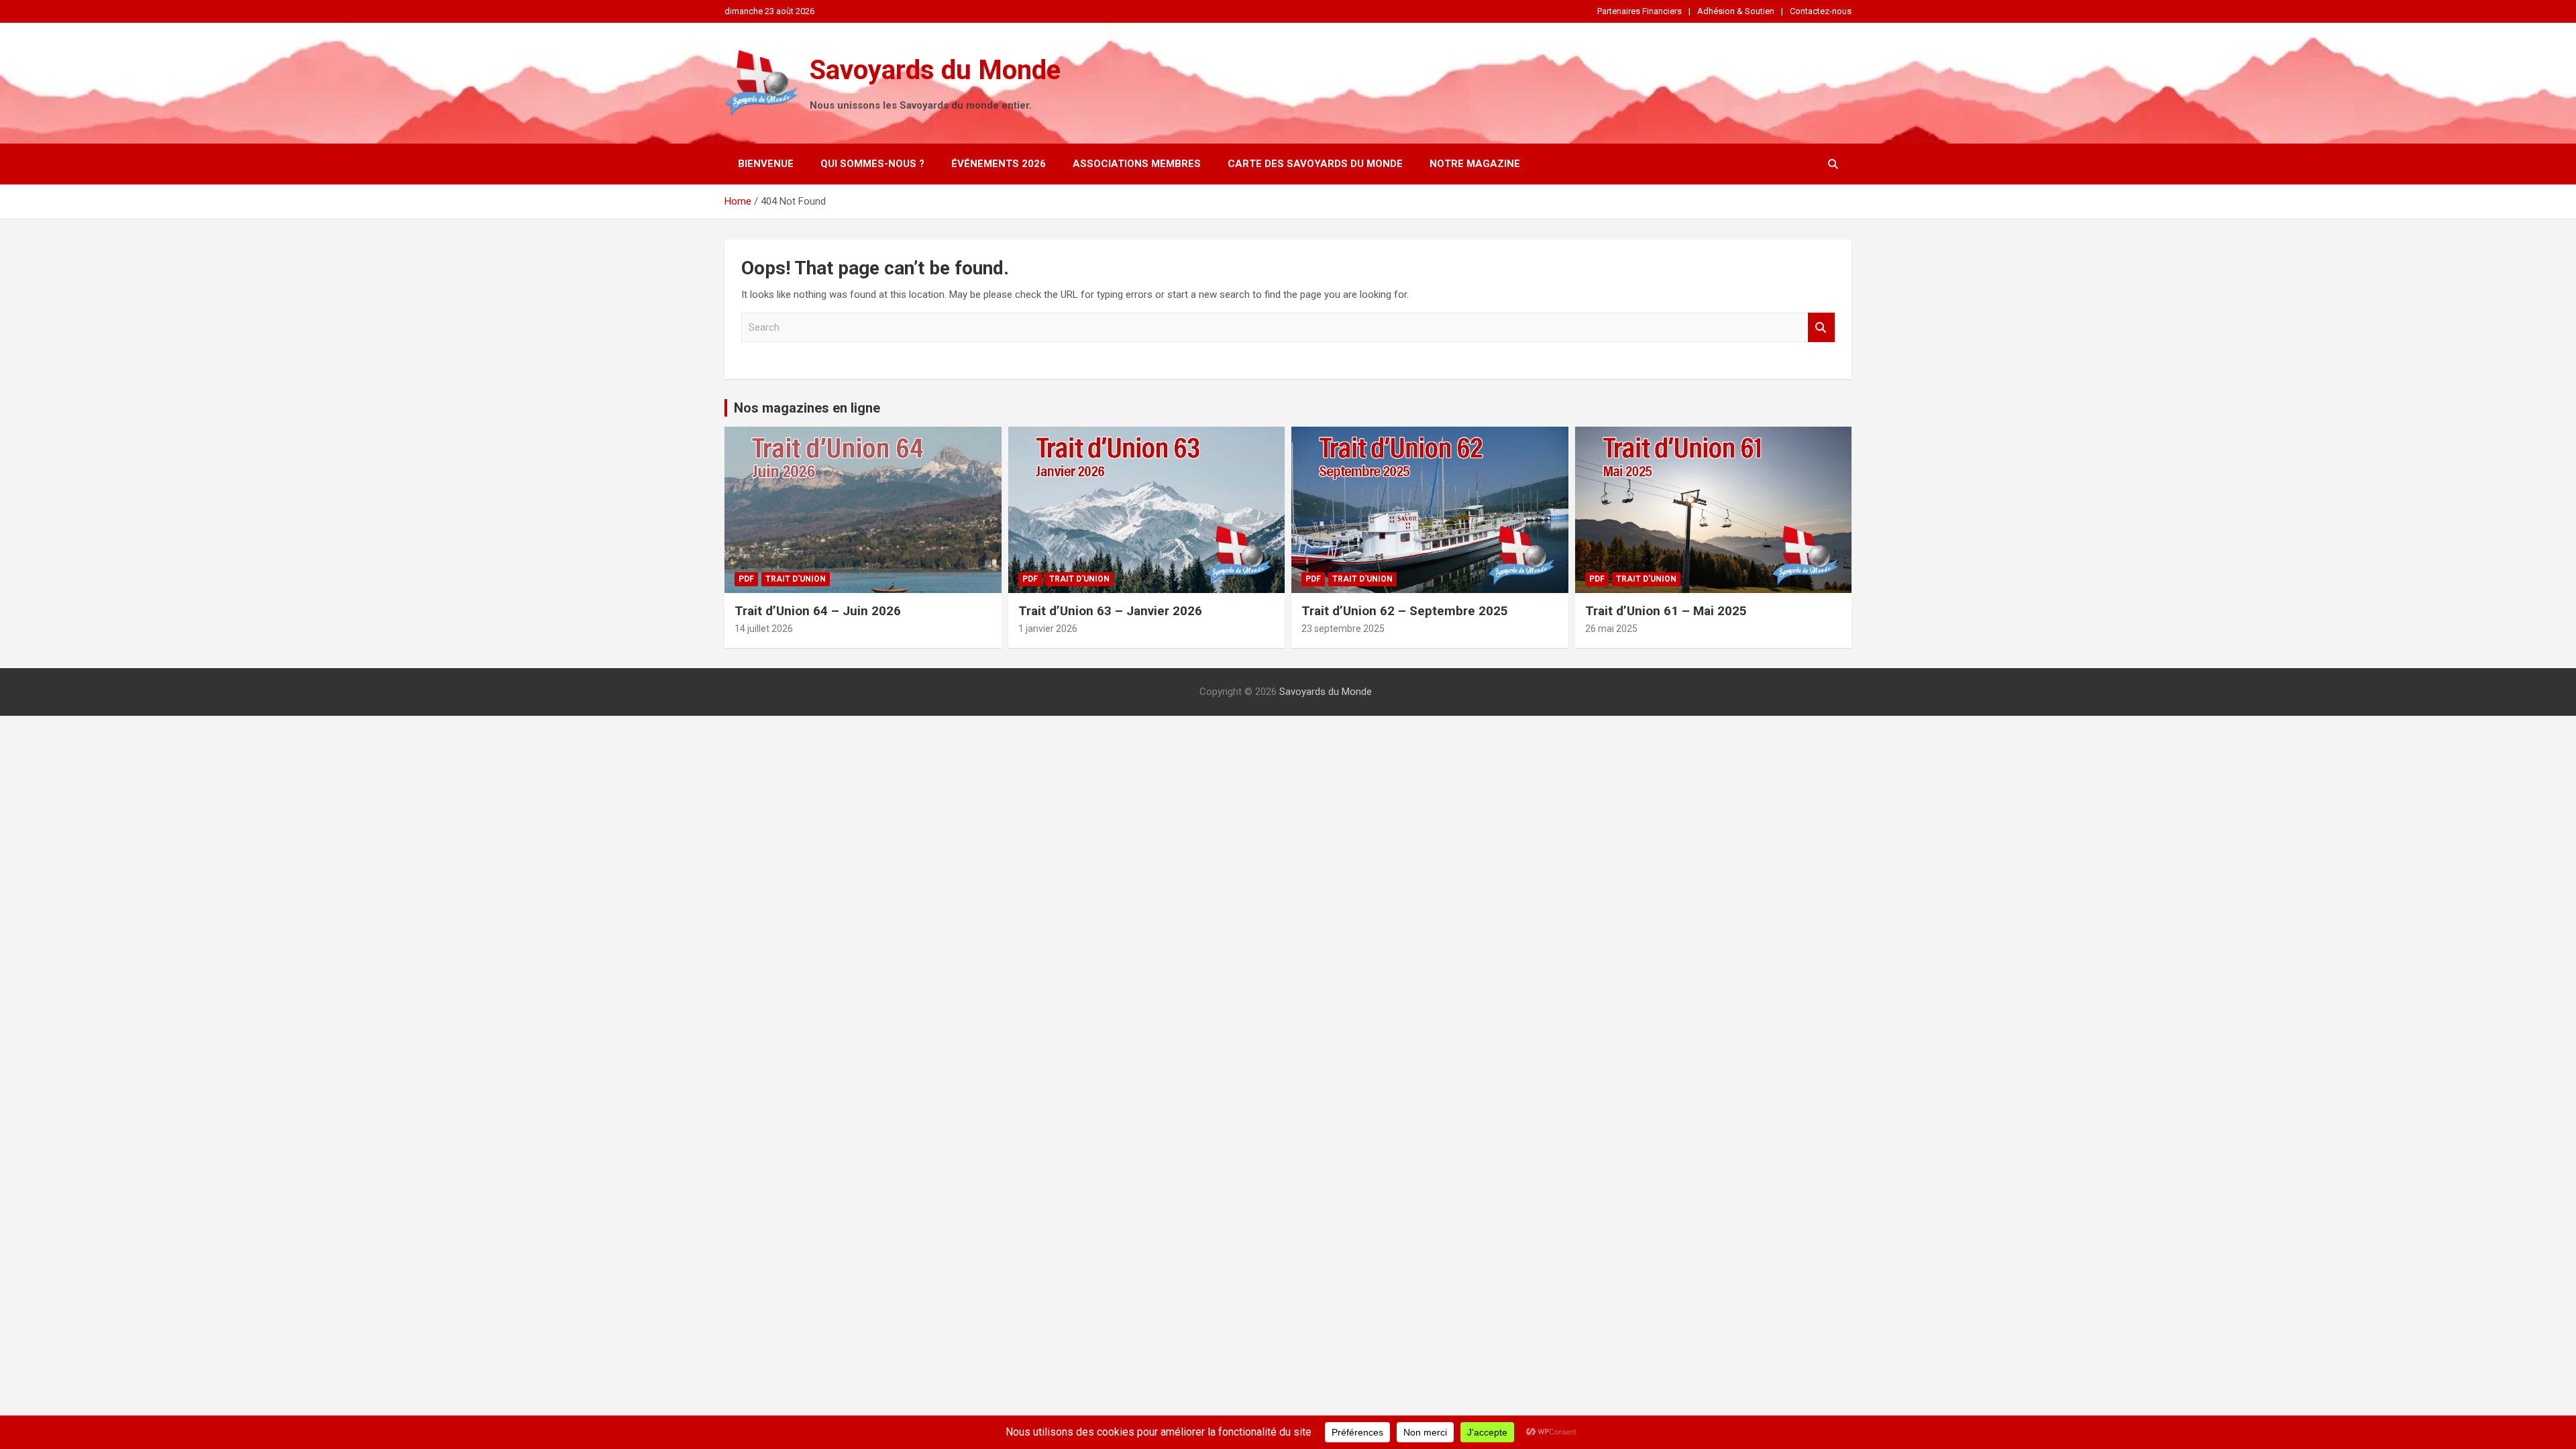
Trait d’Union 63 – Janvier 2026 (1110, 611)
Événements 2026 (999, 164)
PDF (746, 579)
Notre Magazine (1475, 164)
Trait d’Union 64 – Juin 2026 (818, 611)
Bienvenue (766, 164)
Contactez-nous (1821, 11)
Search (1821, 328)
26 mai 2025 (1611, 629)
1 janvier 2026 (1048, 629)
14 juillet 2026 (764, 629)
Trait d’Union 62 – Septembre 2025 (1405, 611)
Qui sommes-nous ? (872, 164)
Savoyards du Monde (935, 70)
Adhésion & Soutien (1736, 11)
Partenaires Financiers (1640, 11)
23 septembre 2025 (1343, 629)
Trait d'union (796, 579)
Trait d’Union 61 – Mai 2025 (1666, 611)
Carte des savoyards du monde (1315, 164)
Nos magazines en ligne (807, 408)
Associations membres (1137, 164)
